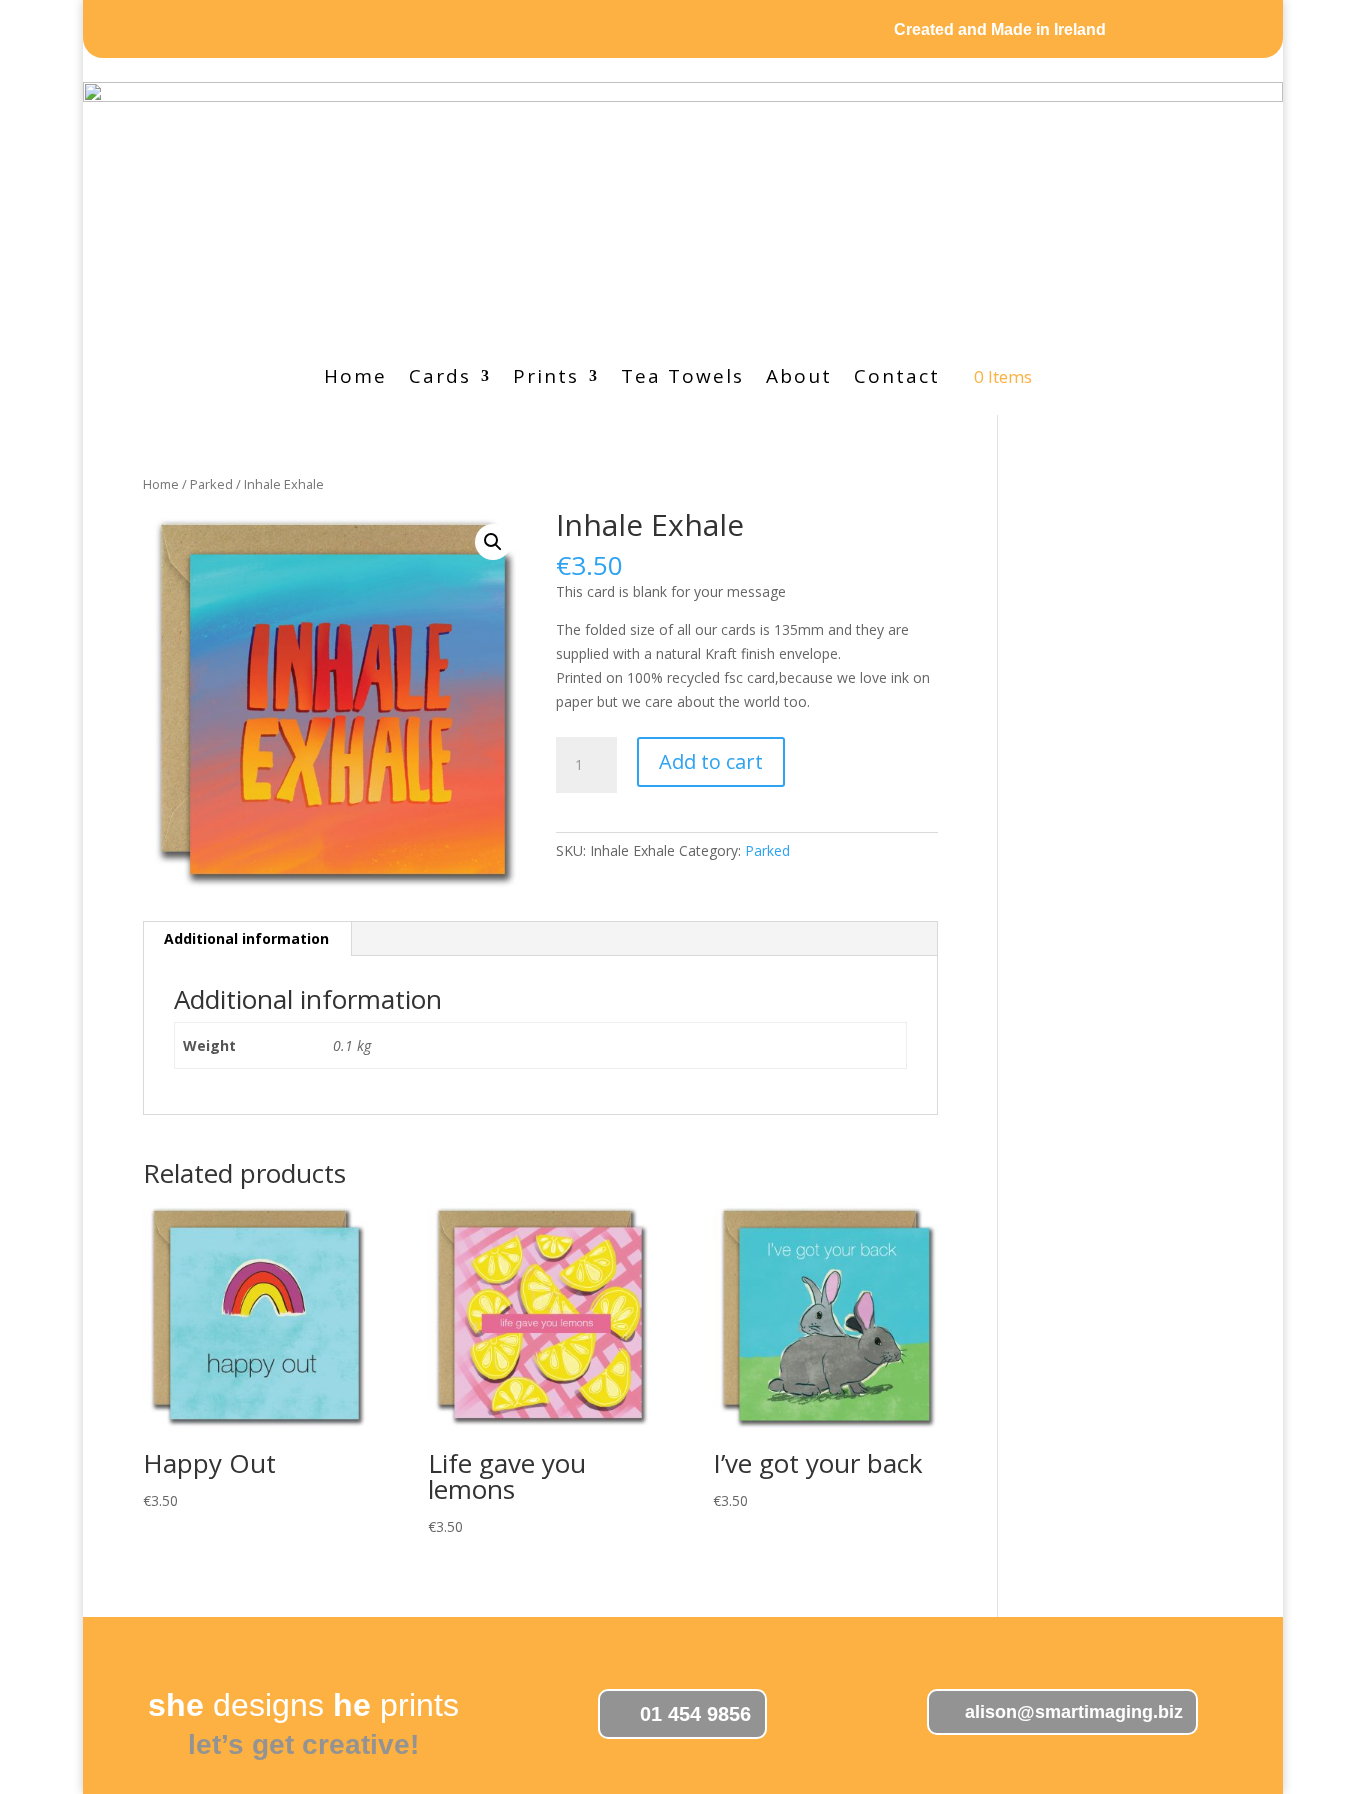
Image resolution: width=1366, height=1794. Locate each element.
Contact (897, 379)
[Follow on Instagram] (344, 31)
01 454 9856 (695, 1714)
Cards (440, 379)
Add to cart (711, 761)
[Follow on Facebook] (390, 31)
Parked (211, 484)
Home (355, 379)
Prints (546, 379)
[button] (493, 542)
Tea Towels (682, 379)
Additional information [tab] (246, 938)
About (799, 379)
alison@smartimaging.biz (1074, 1712)
